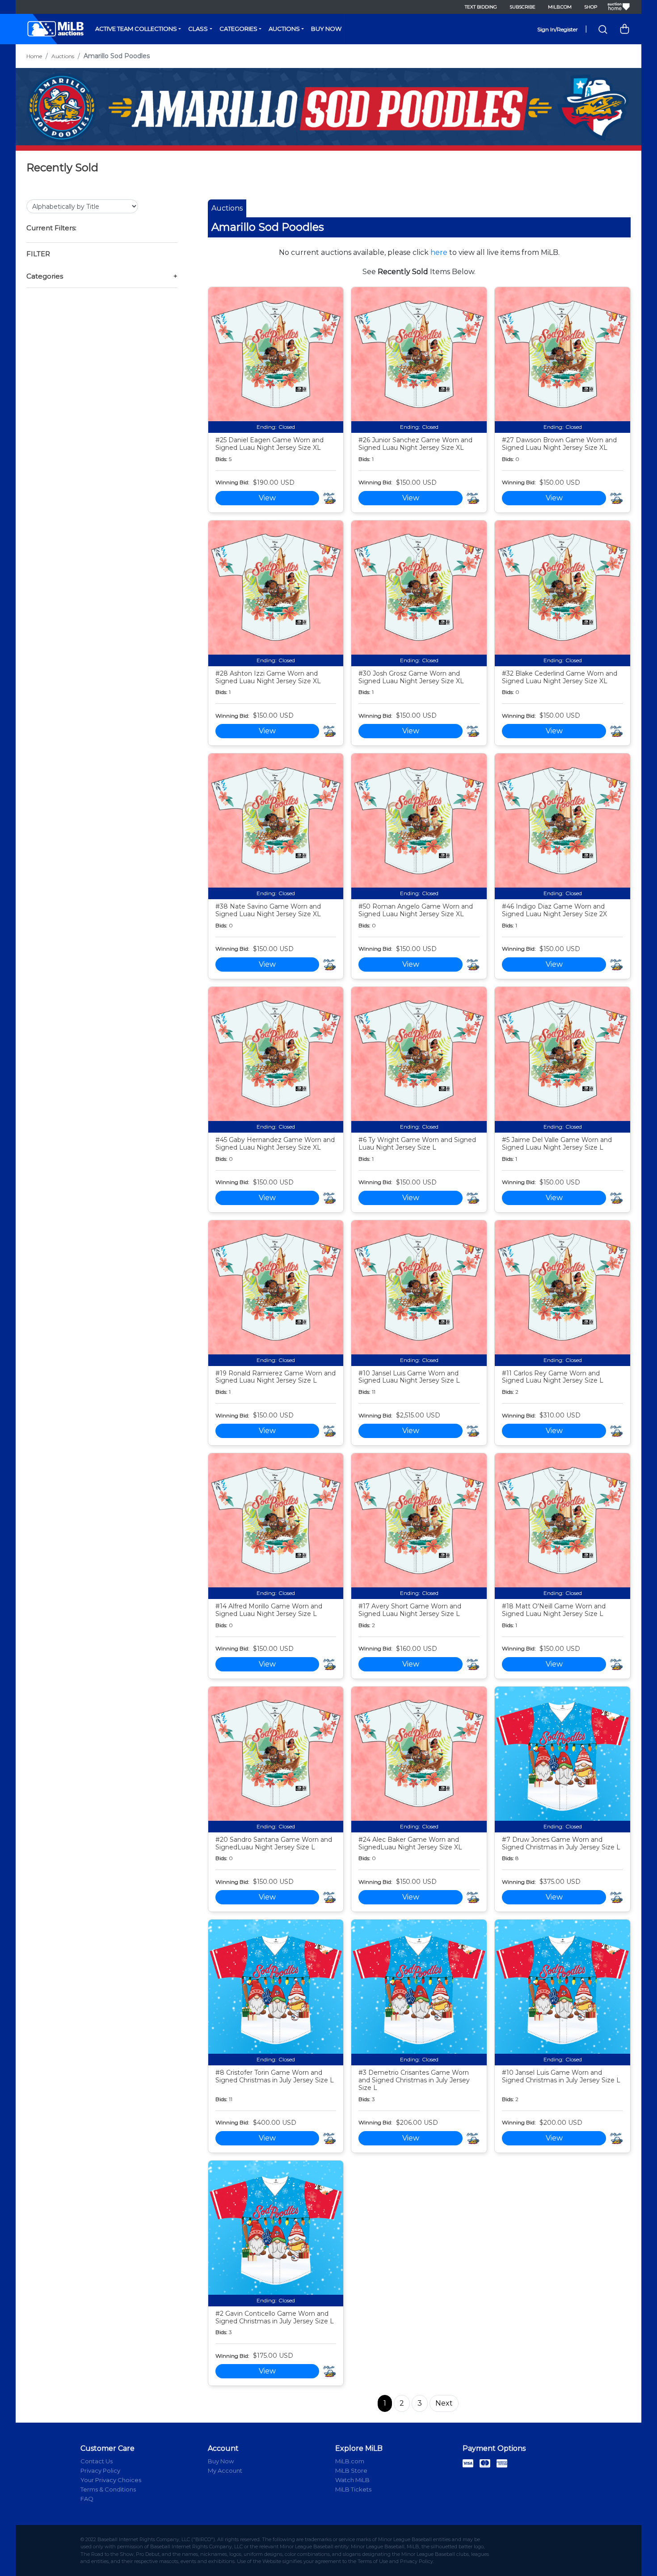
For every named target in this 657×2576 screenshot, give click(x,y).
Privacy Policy (100, 2470)
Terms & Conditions (108, 2489)
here (439, 252)
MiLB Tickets (353, 2489)
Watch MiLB (352, 2480)
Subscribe (522, 7)
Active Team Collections (136, 29)
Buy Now (326, 29)
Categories (238, 29)
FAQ (87, 2499)
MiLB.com (560, 7)
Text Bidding (481, 7)
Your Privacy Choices (111, 2480)
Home (34, 56)
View (267, 498)
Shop (591, 7)
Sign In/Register (558, 29)
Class (198, 29)
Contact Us (97, 2461)
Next (444, 2403)
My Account (225, 2470)
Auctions (284, 29)
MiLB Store (351, 2470)
